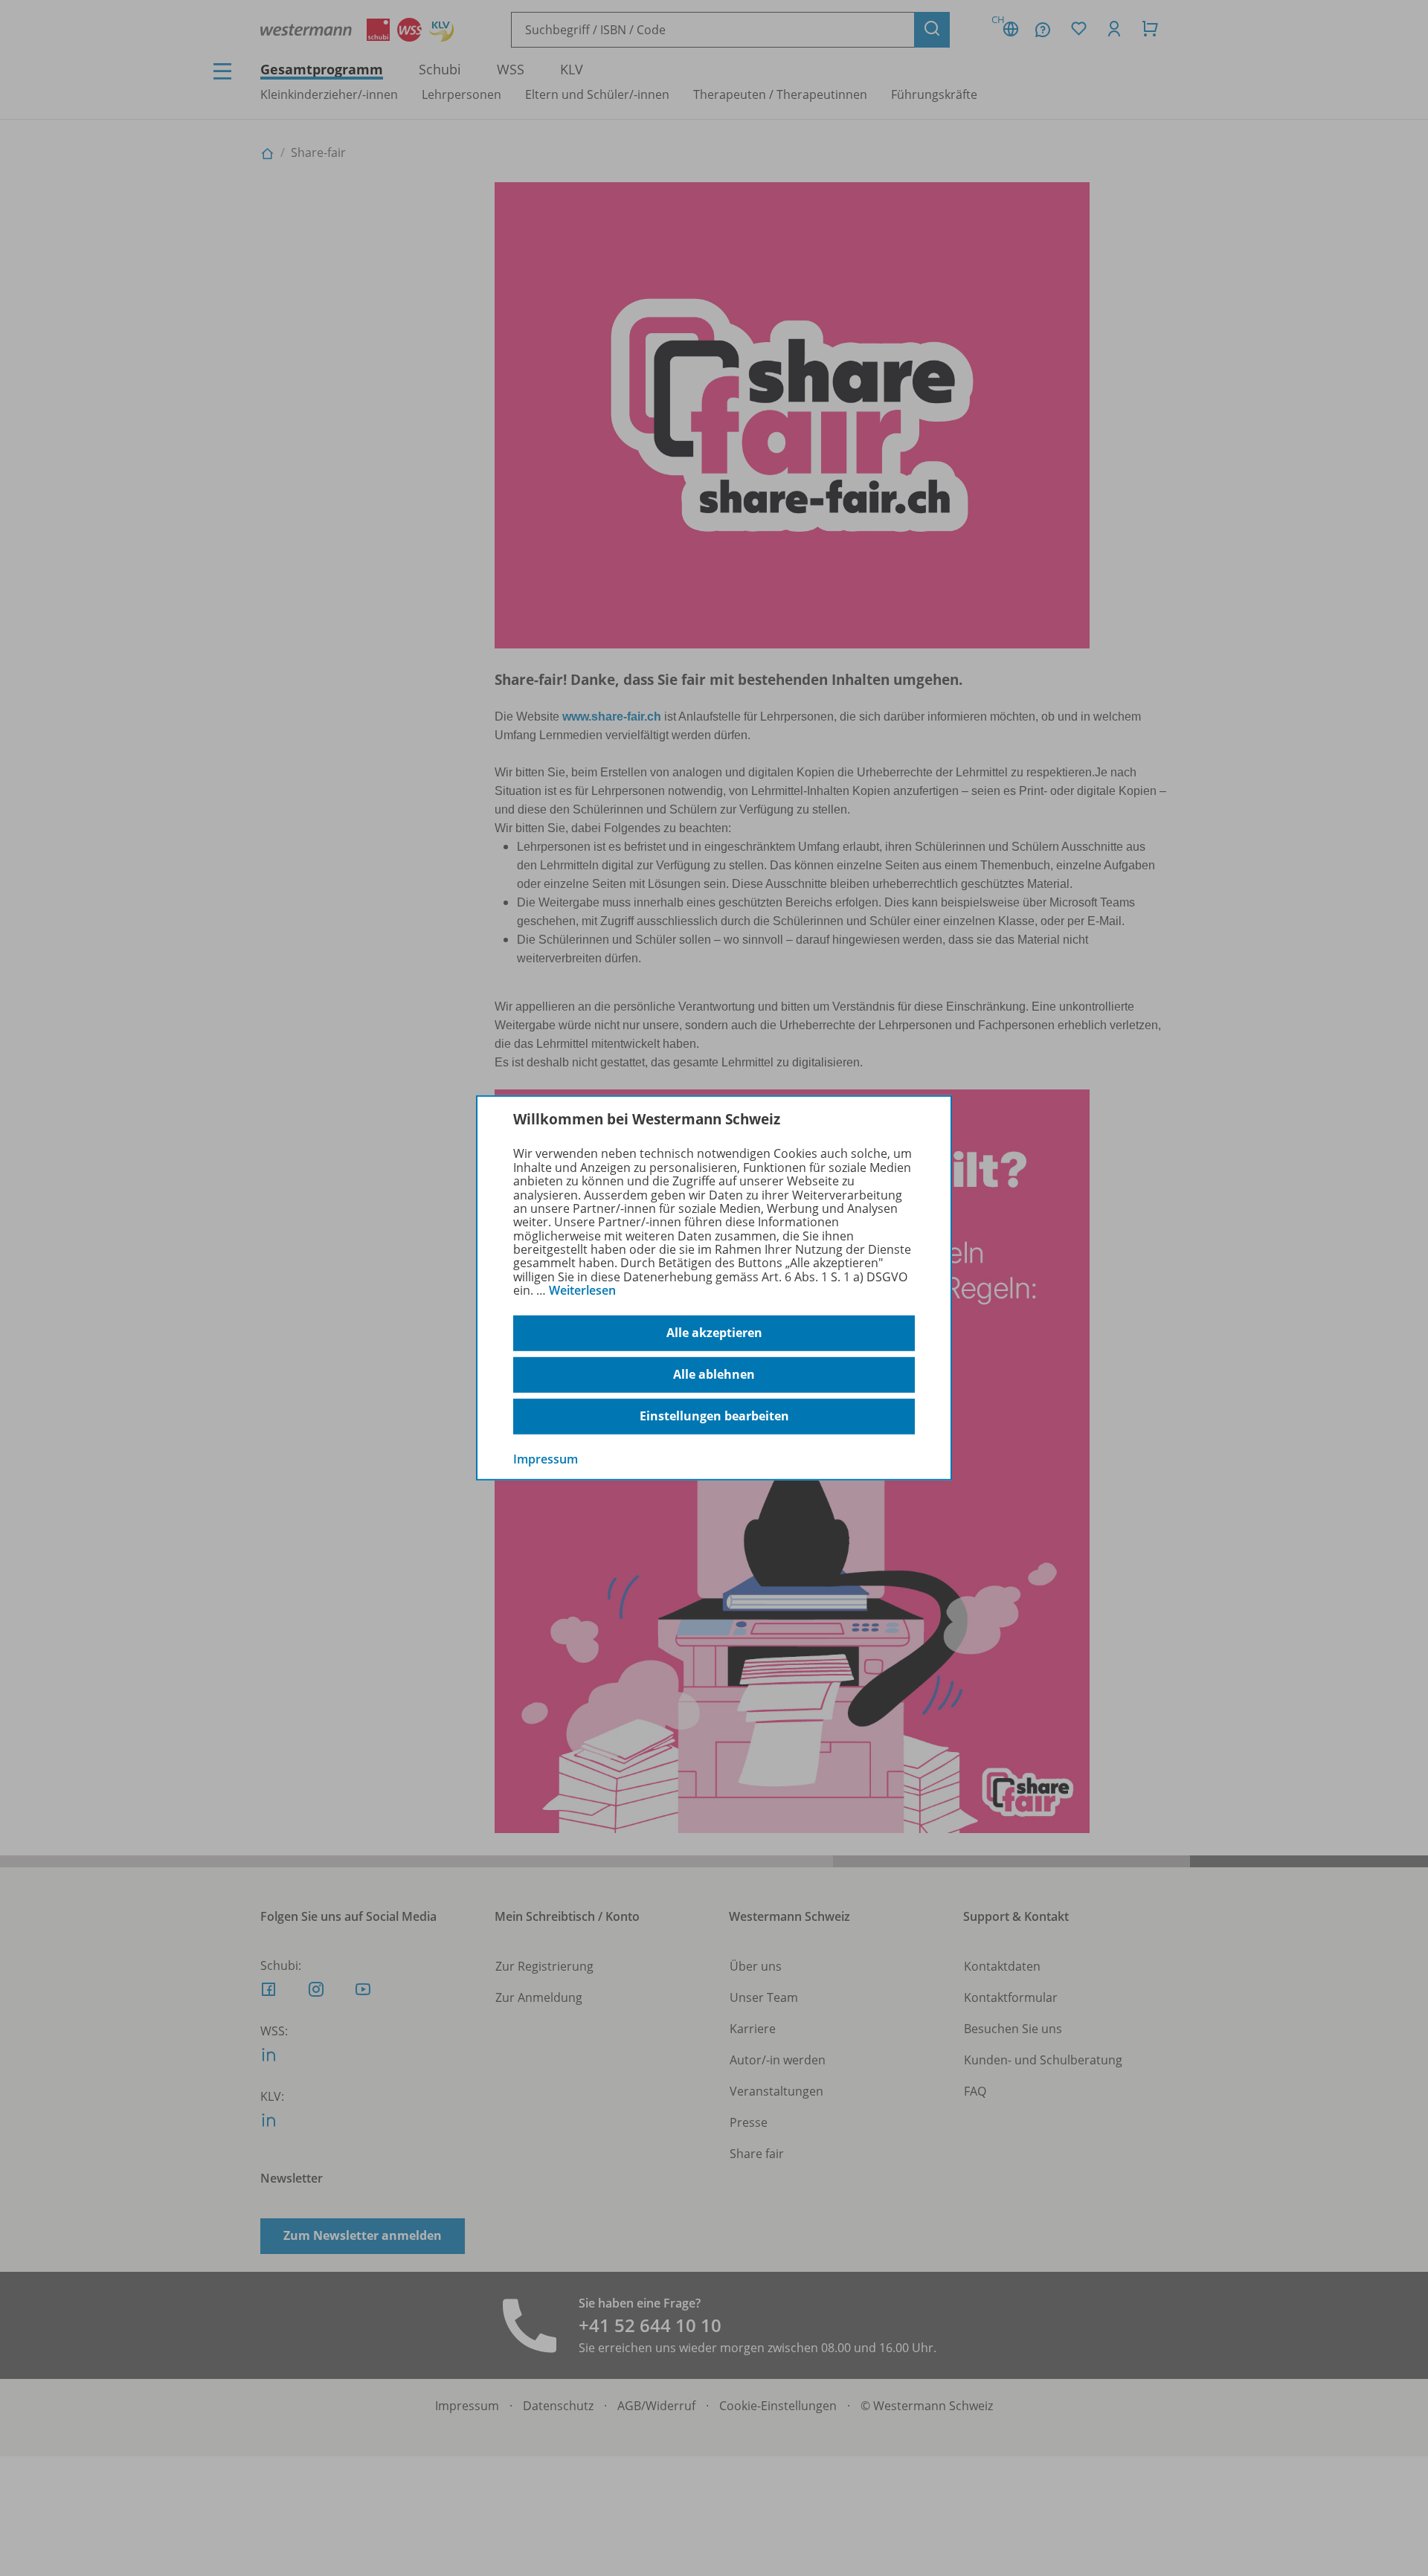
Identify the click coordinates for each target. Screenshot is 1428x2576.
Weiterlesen (582, 1290)
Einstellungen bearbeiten (714, 1416)
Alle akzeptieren (714, 1333)
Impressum (546, 1458)
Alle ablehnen (714, 1374)
